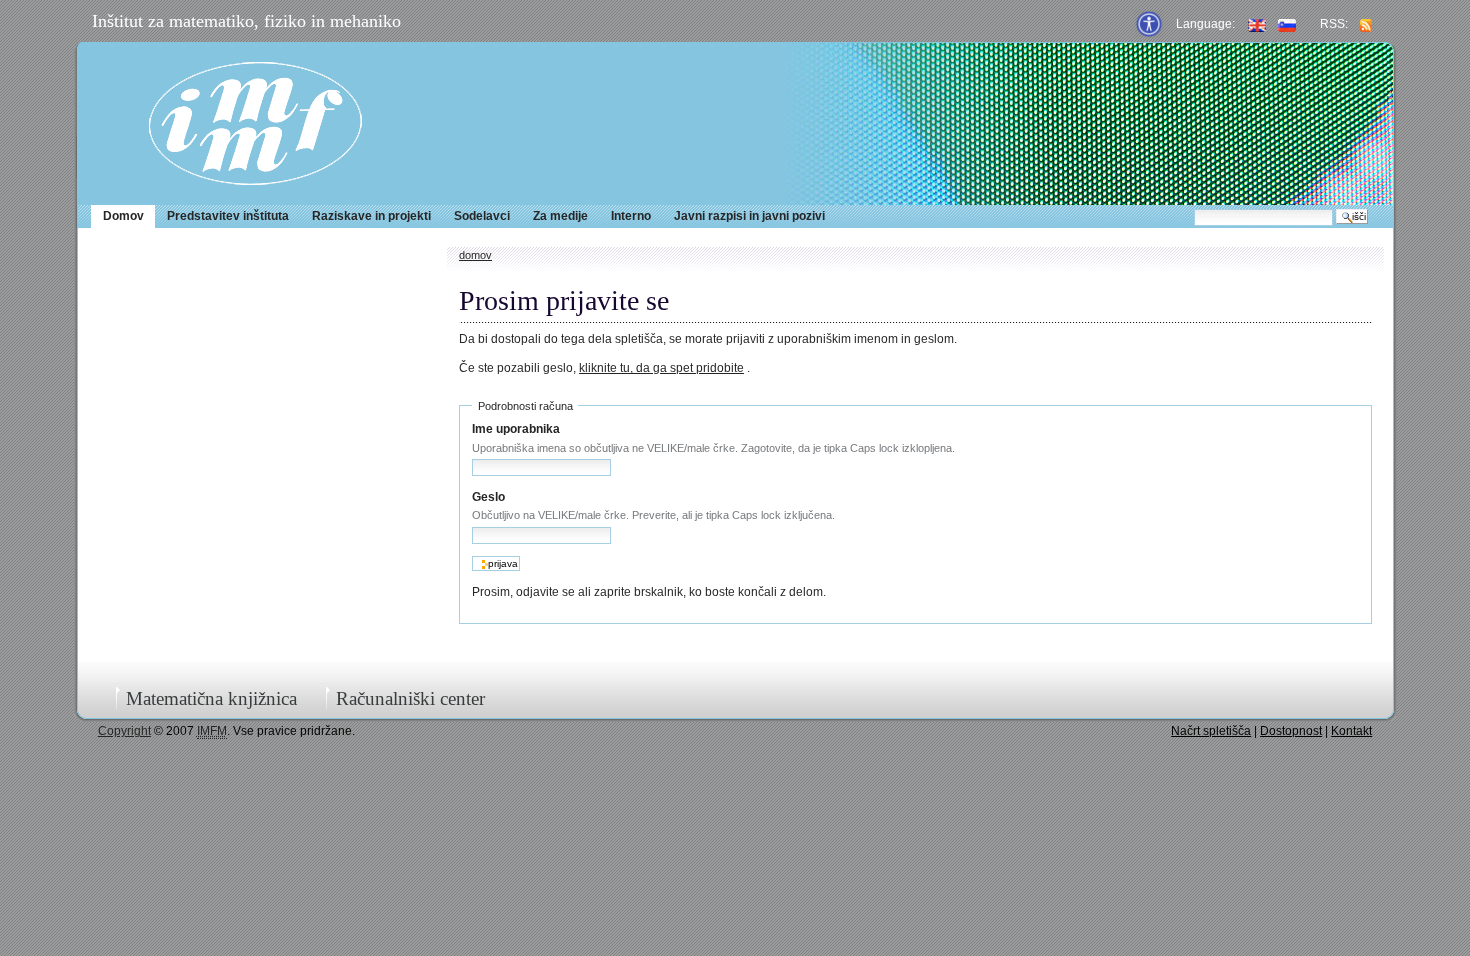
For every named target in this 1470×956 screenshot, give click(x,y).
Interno (631, 216)
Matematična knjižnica (211, 698)
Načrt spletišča (1211, 731)
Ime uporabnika (516, 429)
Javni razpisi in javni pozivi (749, 216)
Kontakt (1351, 731)
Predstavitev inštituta (228, 216)
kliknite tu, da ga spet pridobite (661, 368)
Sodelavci (482, 216)
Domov (123, 216)
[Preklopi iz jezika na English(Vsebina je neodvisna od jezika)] (1257, 24)
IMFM (255, 123)
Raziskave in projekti (371, 216)
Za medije (560, 216)
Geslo (488, 497)
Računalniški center (410, 698)
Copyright (124, 731)
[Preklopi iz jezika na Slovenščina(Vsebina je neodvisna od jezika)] (1287, 24)
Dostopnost (1291, 731)
